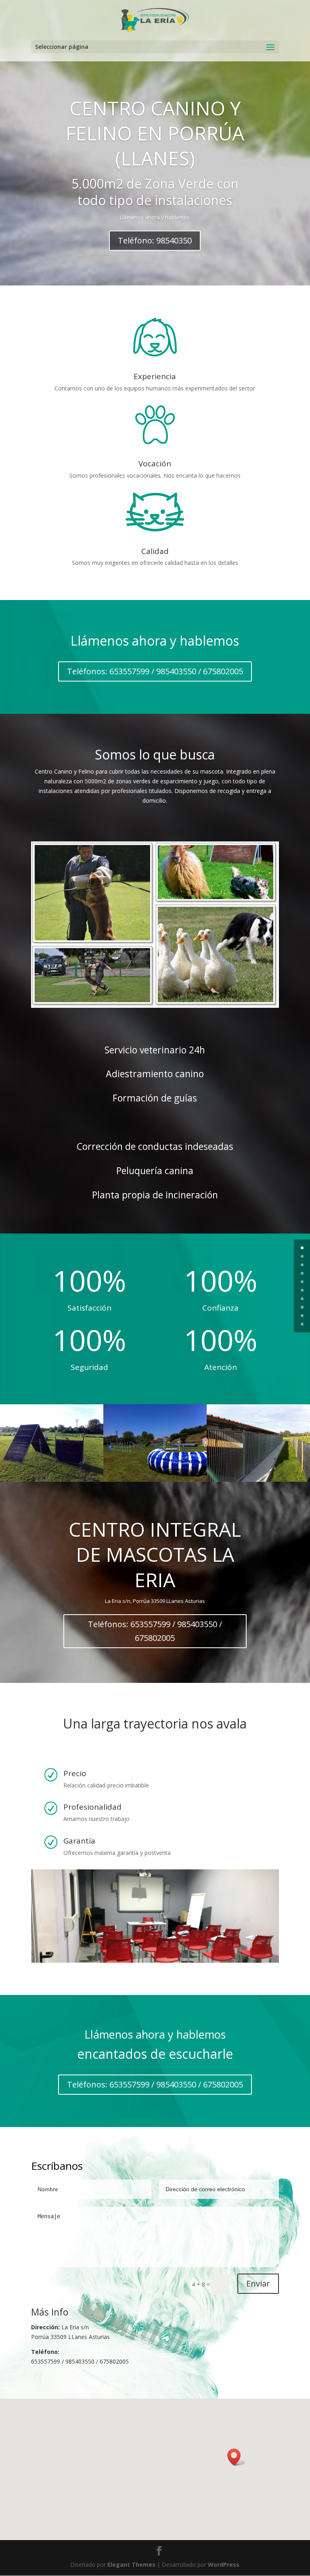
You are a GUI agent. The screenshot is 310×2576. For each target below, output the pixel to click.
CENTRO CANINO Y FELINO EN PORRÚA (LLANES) (155, 133)
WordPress (224, 2564)
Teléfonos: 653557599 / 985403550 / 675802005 (155, 671)
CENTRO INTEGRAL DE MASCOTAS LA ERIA (155, 1554)
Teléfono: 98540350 (155, 240)
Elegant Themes (131, 2564)
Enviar (258, 2283)
